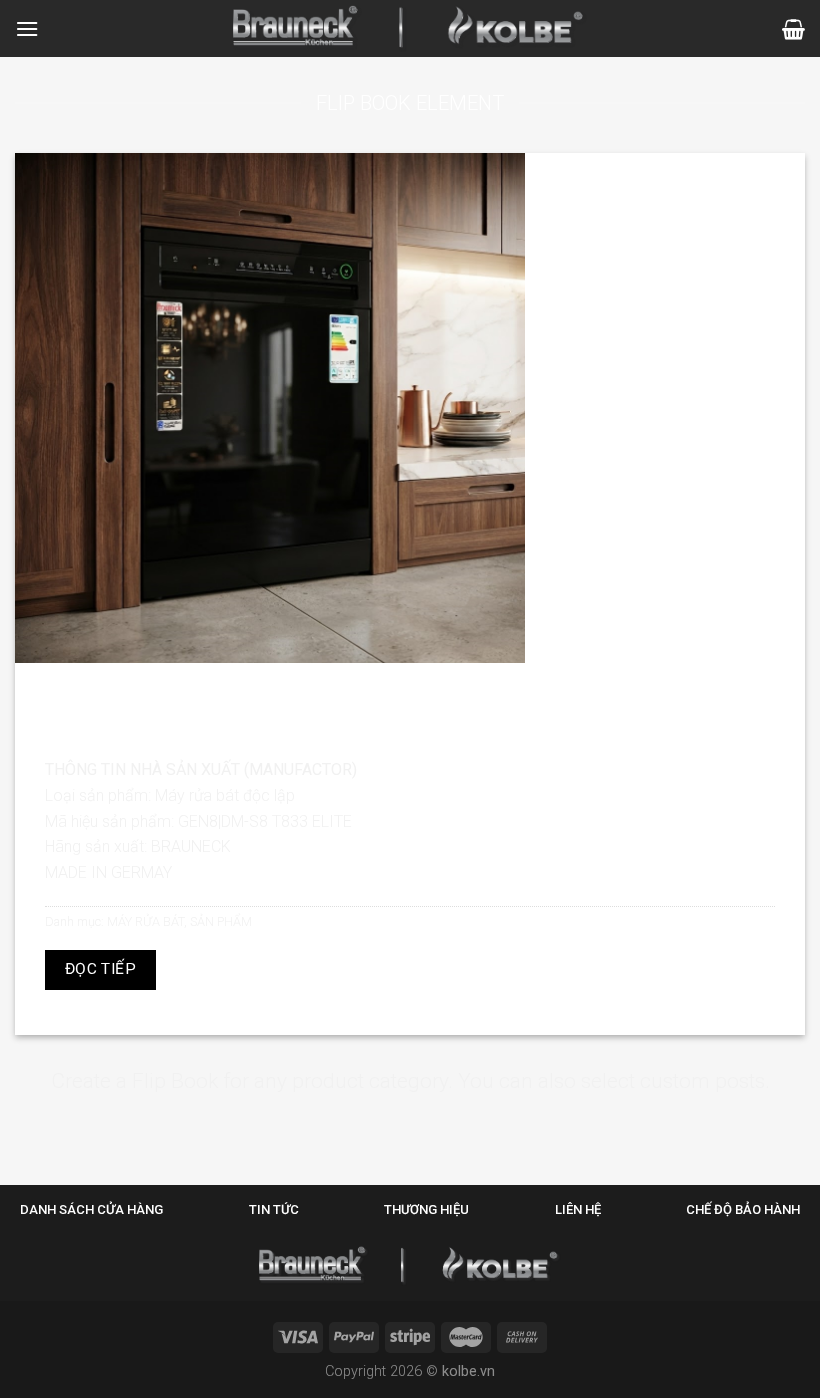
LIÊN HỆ (578, 1209)
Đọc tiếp (101, 969)
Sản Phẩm (221, 921)
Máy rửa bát (145, 921)
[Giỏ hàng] (793, 29)
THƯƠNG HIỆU (426, 1209)
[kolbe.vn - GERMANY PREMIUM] (410, 28)
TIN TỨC (274, 1209)
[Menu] (27, 28)
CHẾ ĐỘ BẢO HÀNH (743, 1209)
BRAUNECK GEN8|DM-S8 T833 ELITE (410, 690)
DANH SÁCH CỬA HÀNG (91, 1209)
